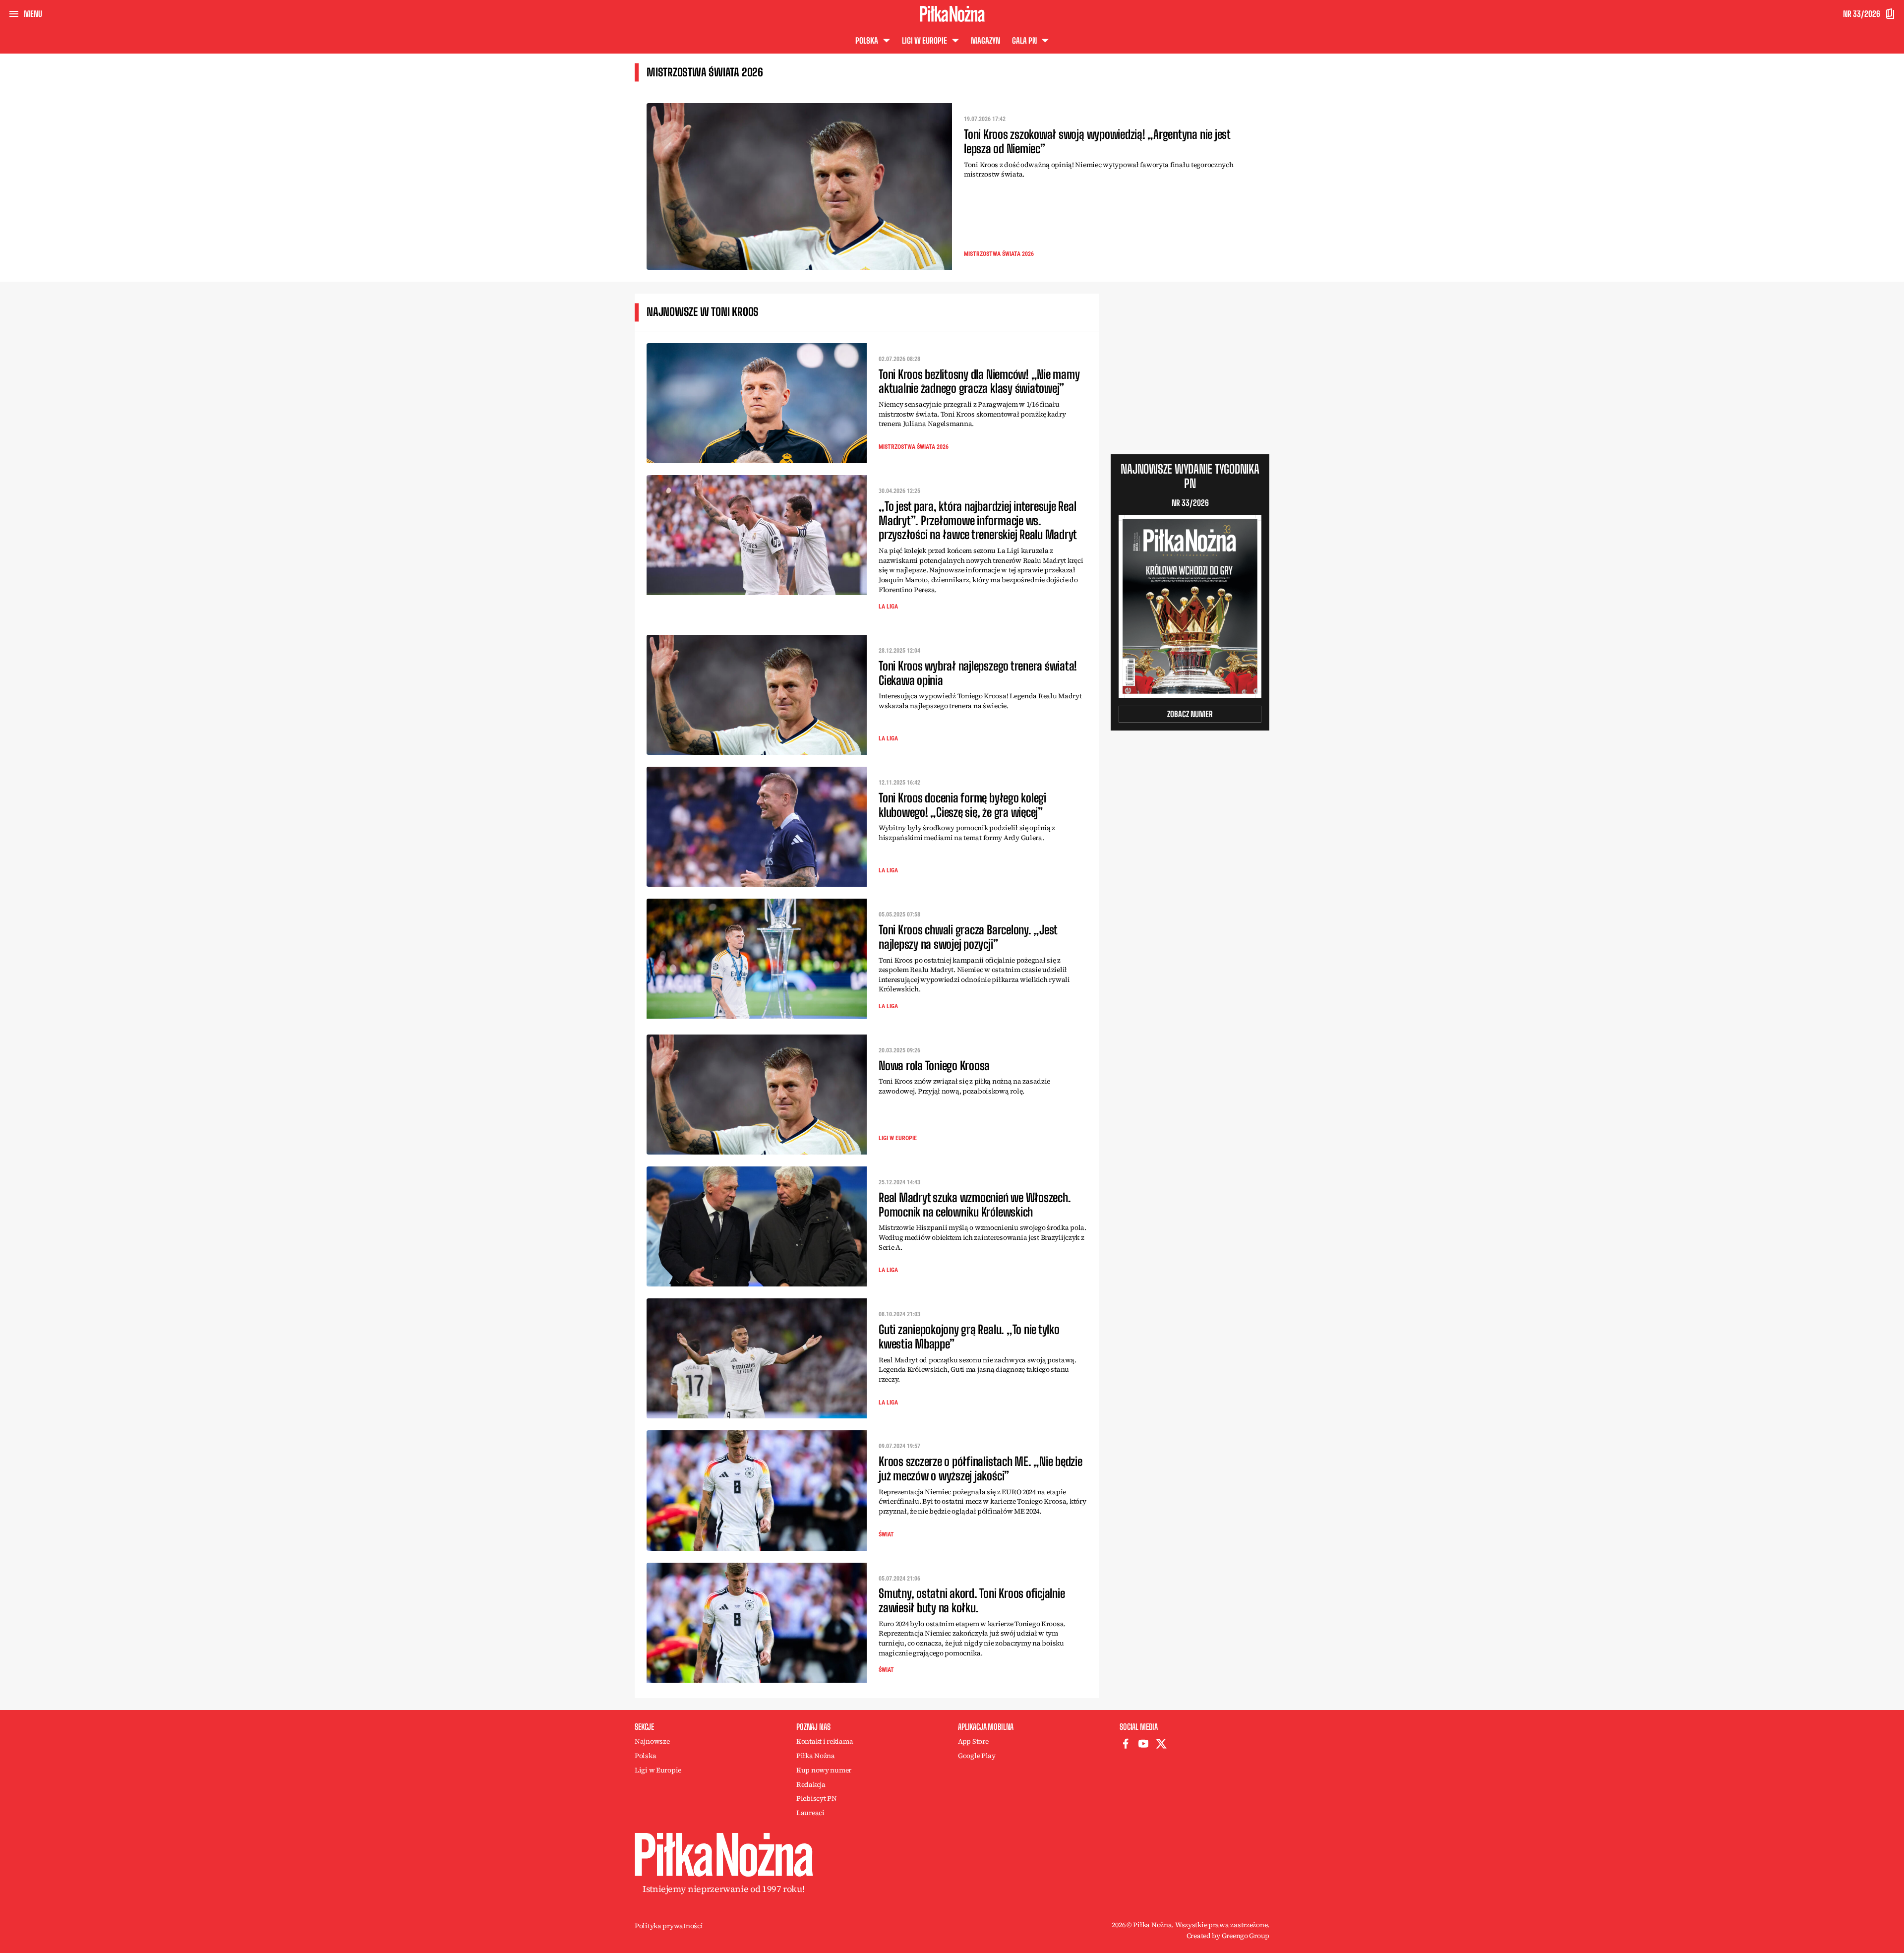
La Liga (888, 607)
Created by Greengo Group (1228, 1936)
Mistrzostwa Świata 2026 (999, 254)
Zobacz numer (1190, 714)
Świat (886, 1534)
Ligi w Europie (898, 1138)
